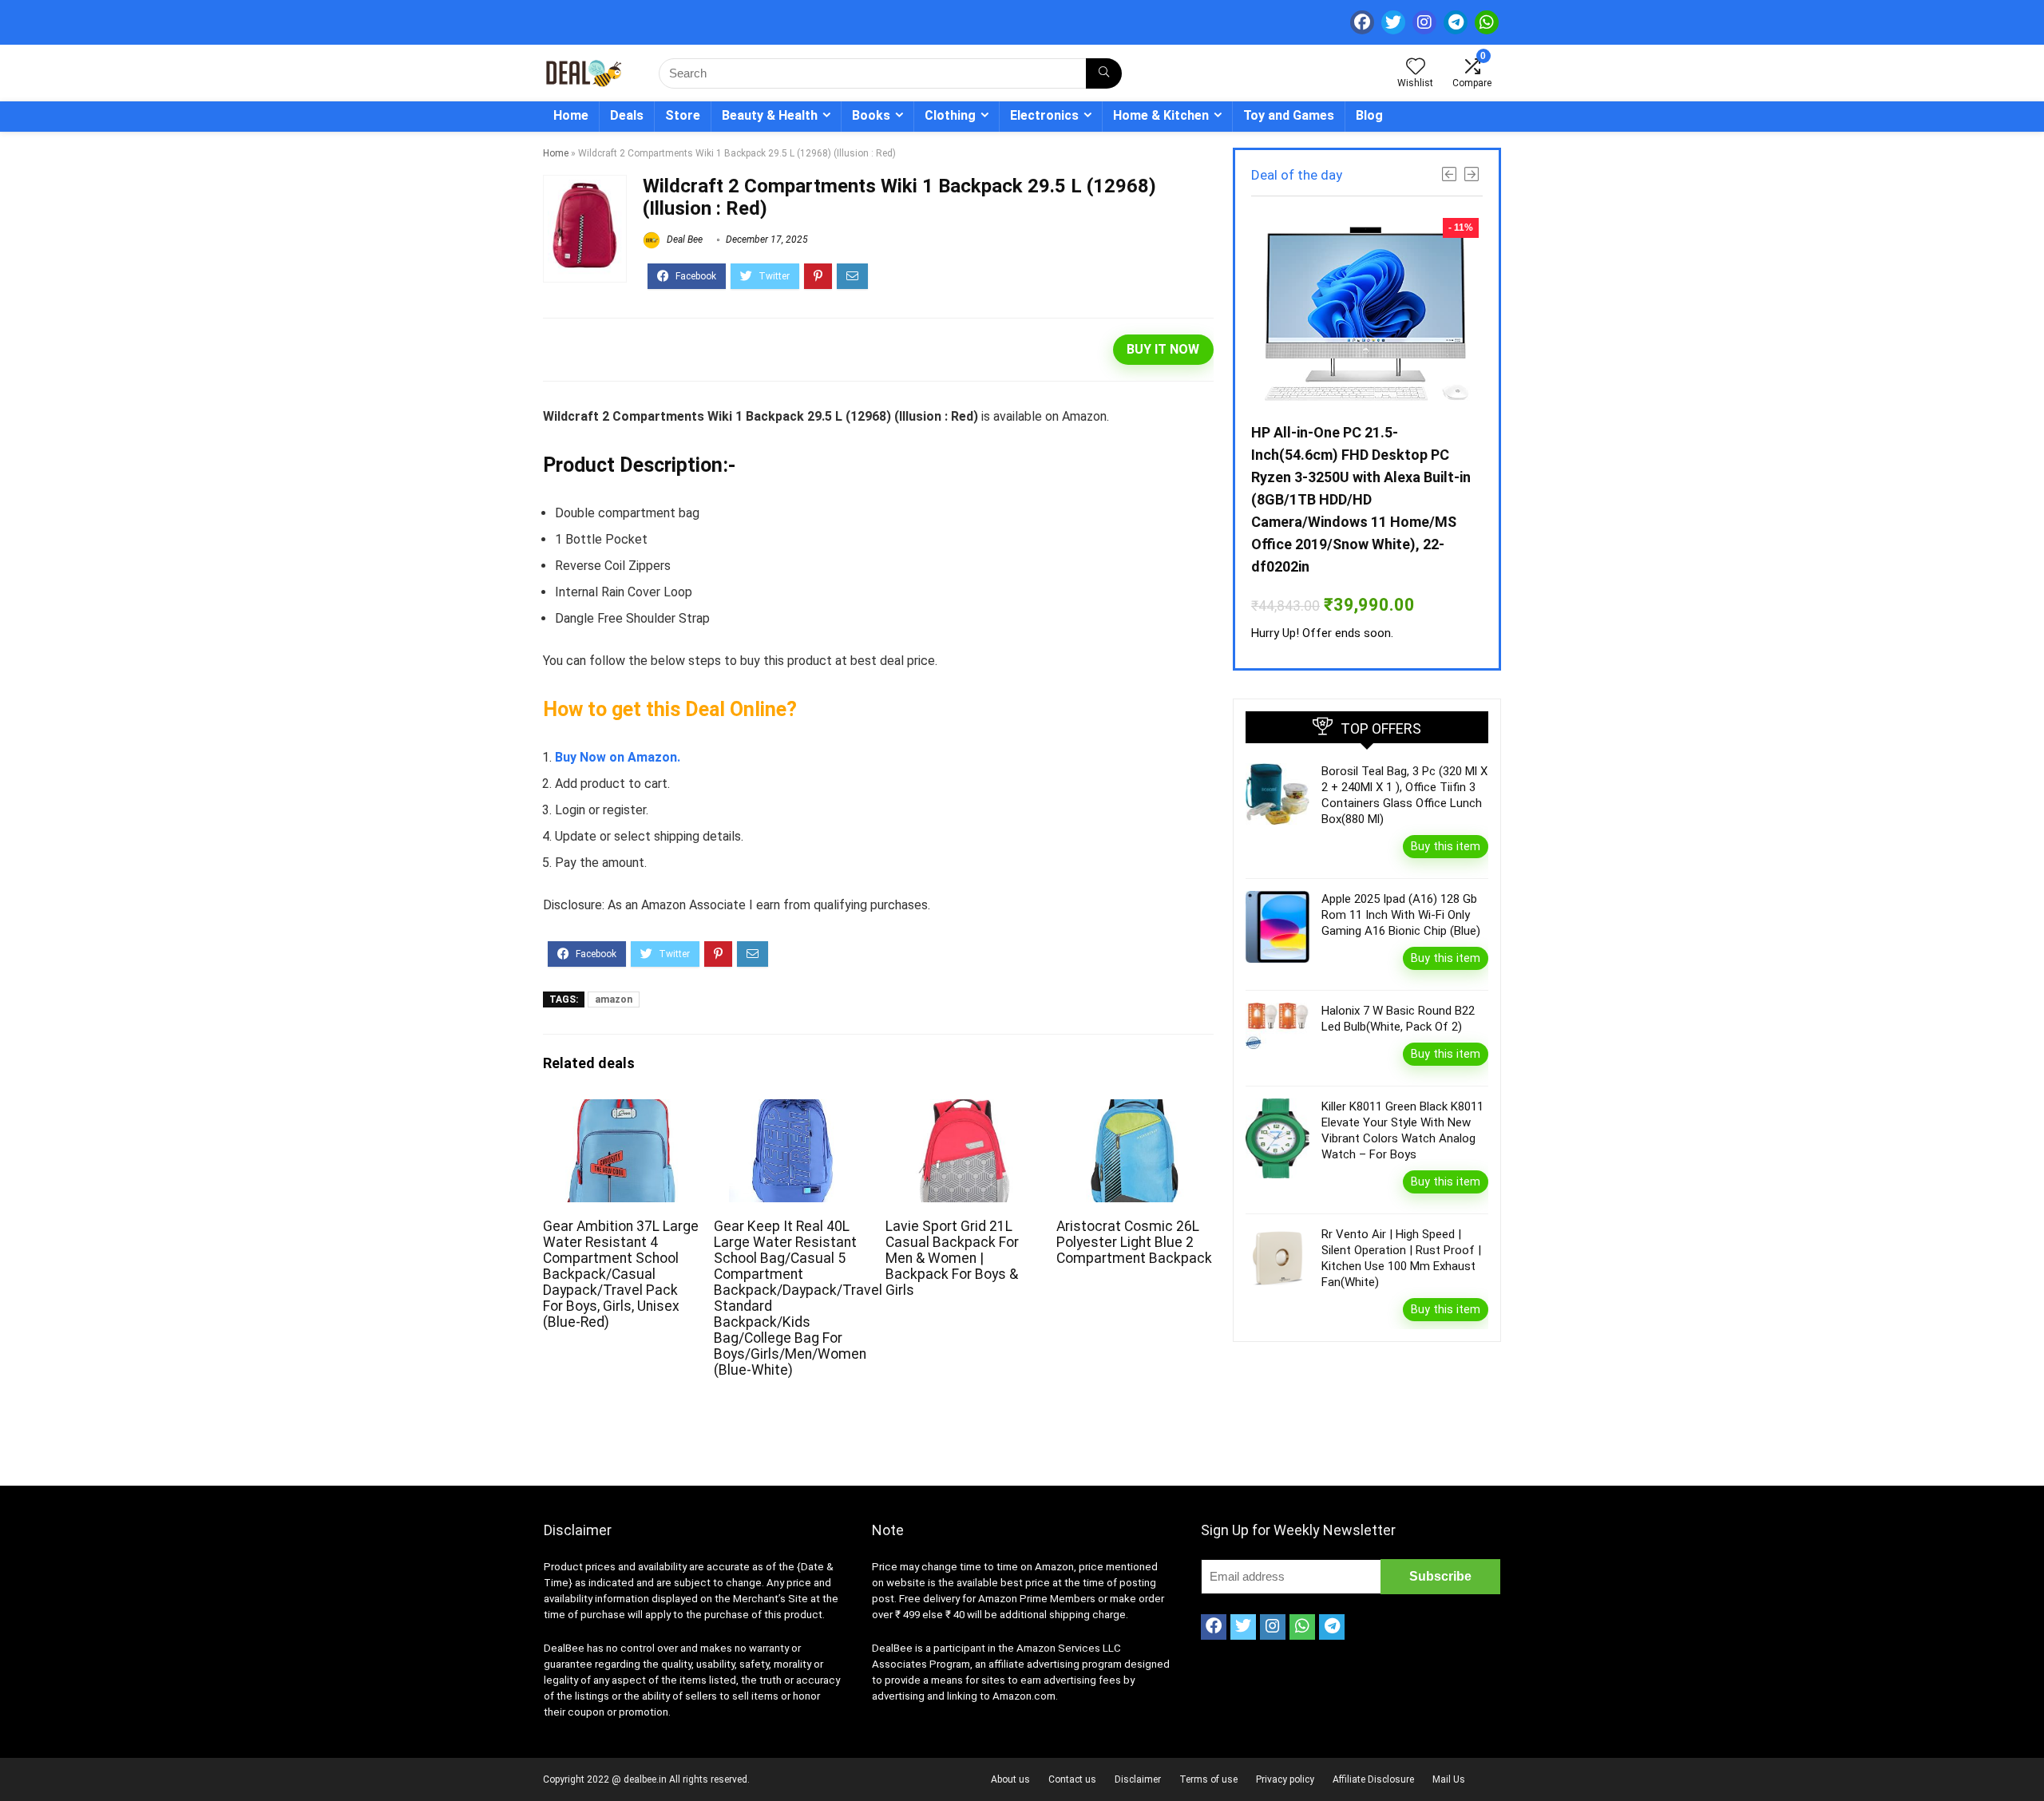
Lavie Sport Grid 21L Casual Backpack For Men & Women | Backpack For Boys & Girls (952, 1258)
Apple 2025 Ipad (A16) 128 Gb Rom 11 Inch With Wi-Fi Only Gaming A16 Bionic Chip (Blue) (1401, 915)
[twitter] (1393, 22)
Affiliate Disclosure (1373, 1779)
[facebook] (1362, 22)
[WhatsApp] (1487, 22)
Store (683, 115)
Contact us (1072, 1779)
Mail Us (1449, 1779)
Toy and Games (1289, 115)
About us (1010, 1779)
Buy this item (1446, 846)
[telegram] (1456, 22)
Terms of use (1208, 1779)
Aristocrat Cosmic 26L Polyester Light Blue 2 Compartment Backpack (1134, 1242)
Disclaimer (1138, 1779)
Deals (627, 115)
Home (571, 115)
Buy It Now (1163, 349)
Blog (1369, 115)
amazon (614, 999)
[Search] (1104, 73)
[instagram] (1424, 22)
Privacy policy (1285, 1779)
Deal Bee (683, 239)
